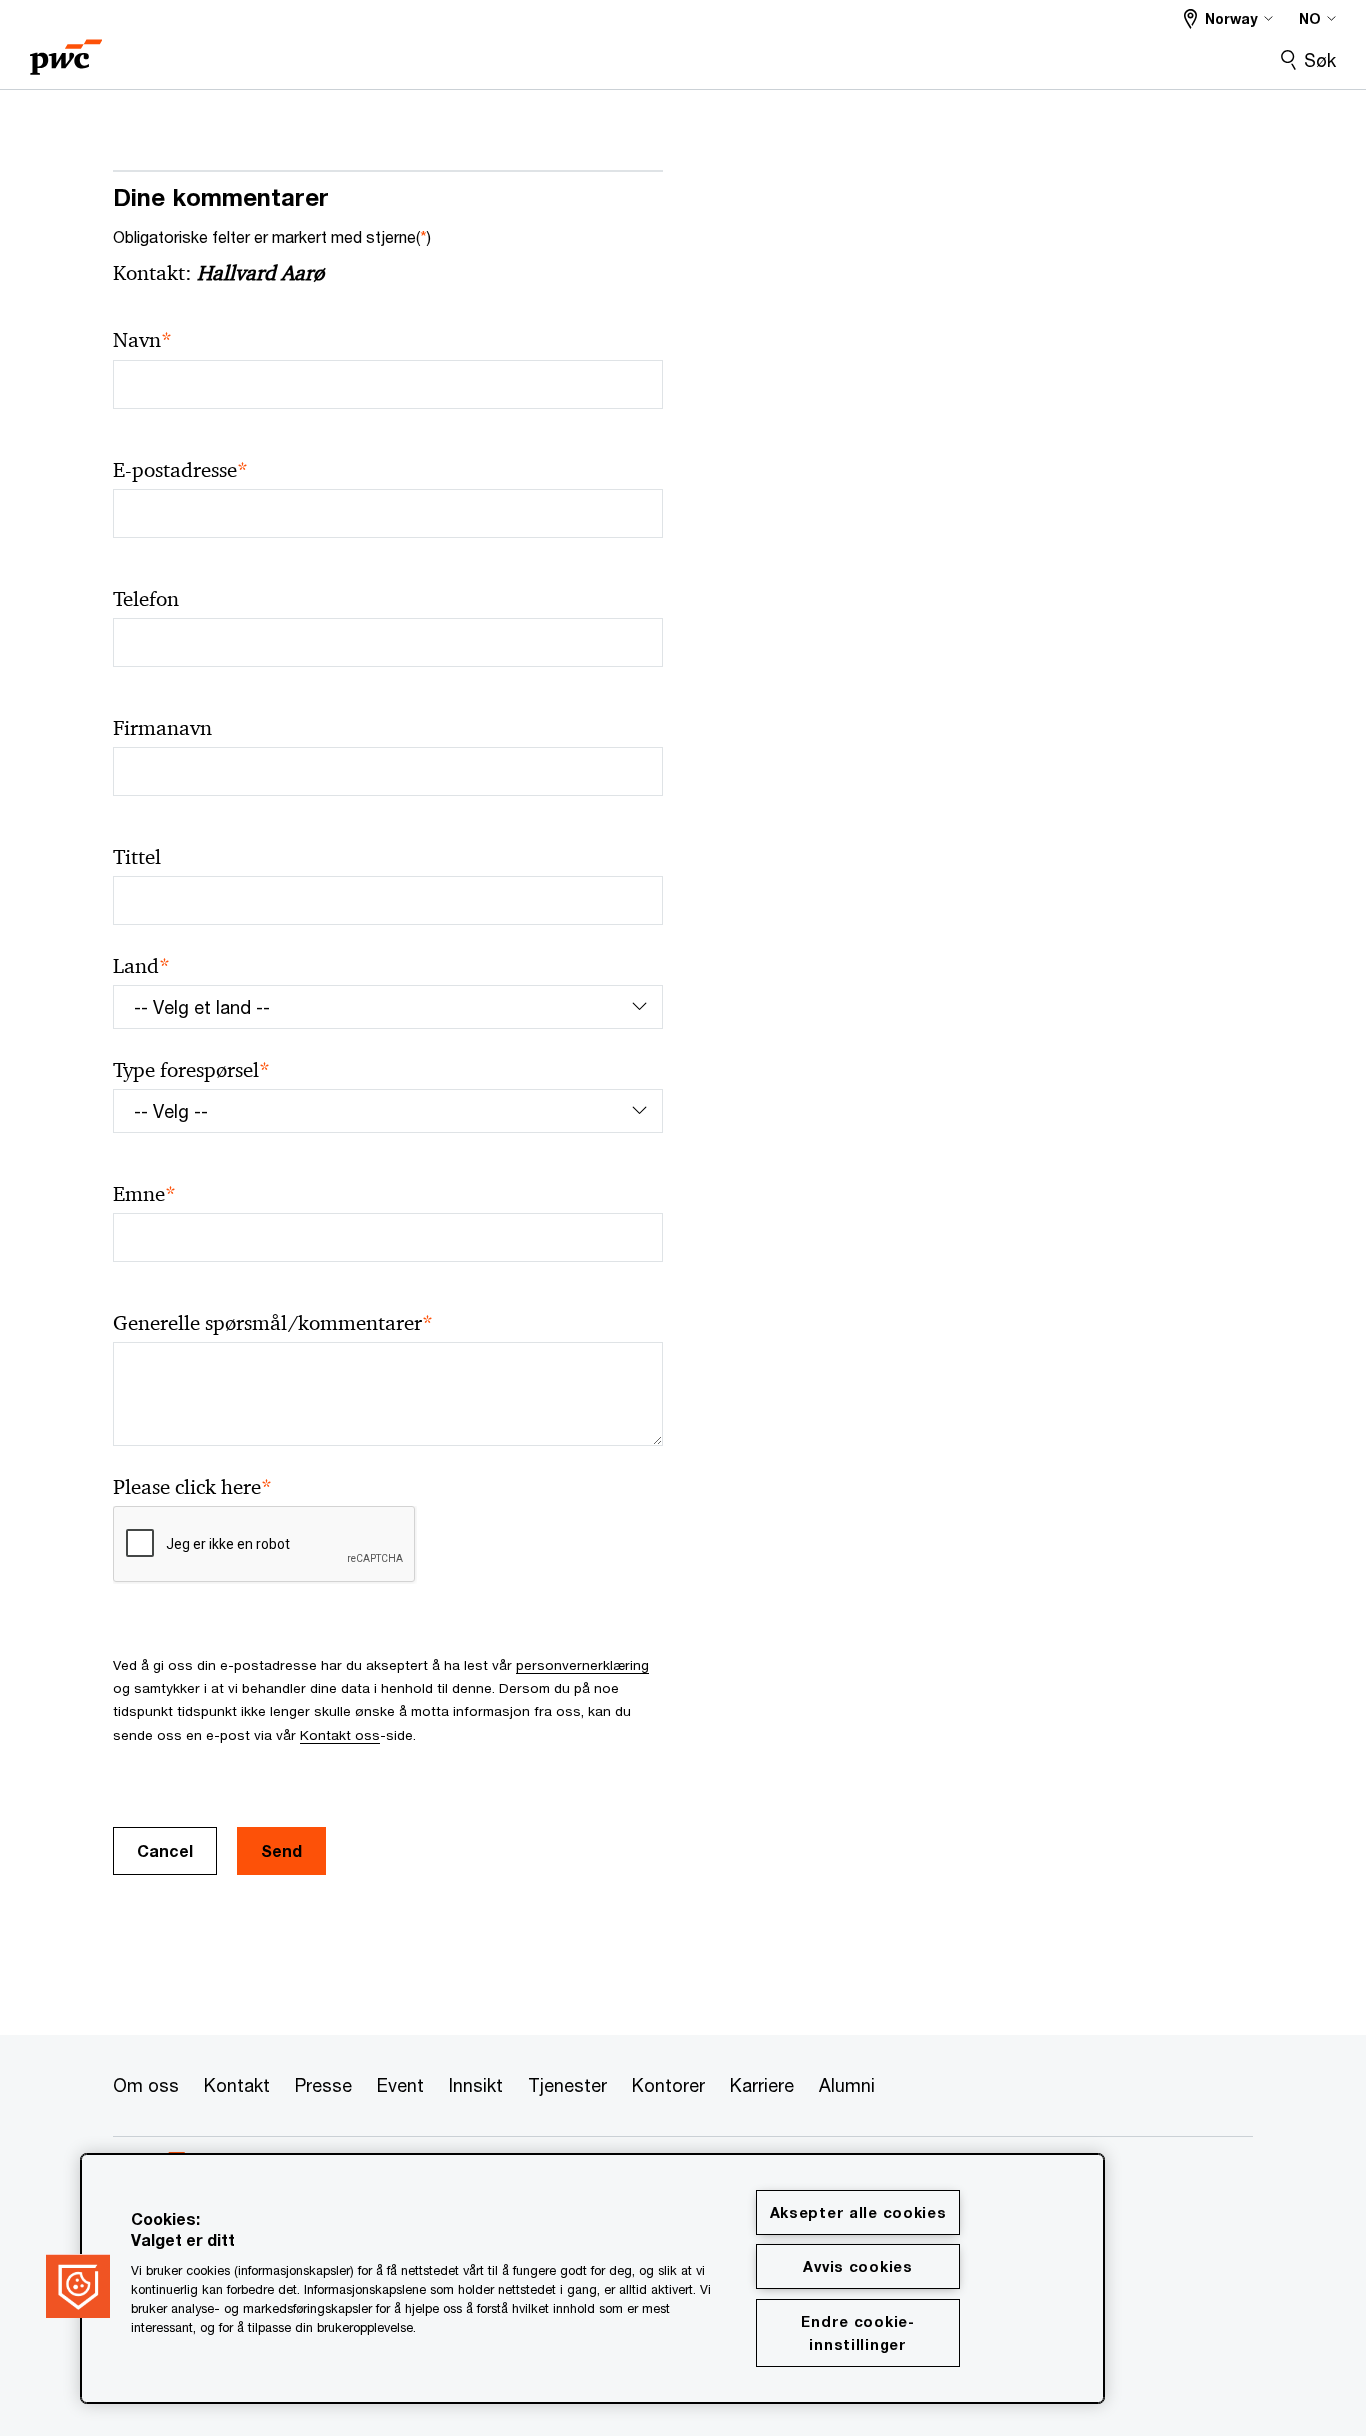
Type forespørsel (191, 1070)
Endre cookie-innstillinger (857, 2333)
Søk (1320, 60)
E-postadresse (180, 470)
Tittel (137, 857)
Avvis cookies (857, 2266)
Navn (142, 340)
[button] (78, 2286)
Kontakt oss (340, 1735)
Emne (144, 1194)
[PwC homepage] (66, 50)
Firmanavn (162, 728)
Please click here (192, 1487)
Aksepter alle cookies (858, 2212)
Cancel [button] (165, 1850)
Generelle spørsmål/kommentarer (273, 1323)
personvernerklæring (582, 1665)
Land (141, 966)
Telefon (146, 599)
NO (1310, 18)
